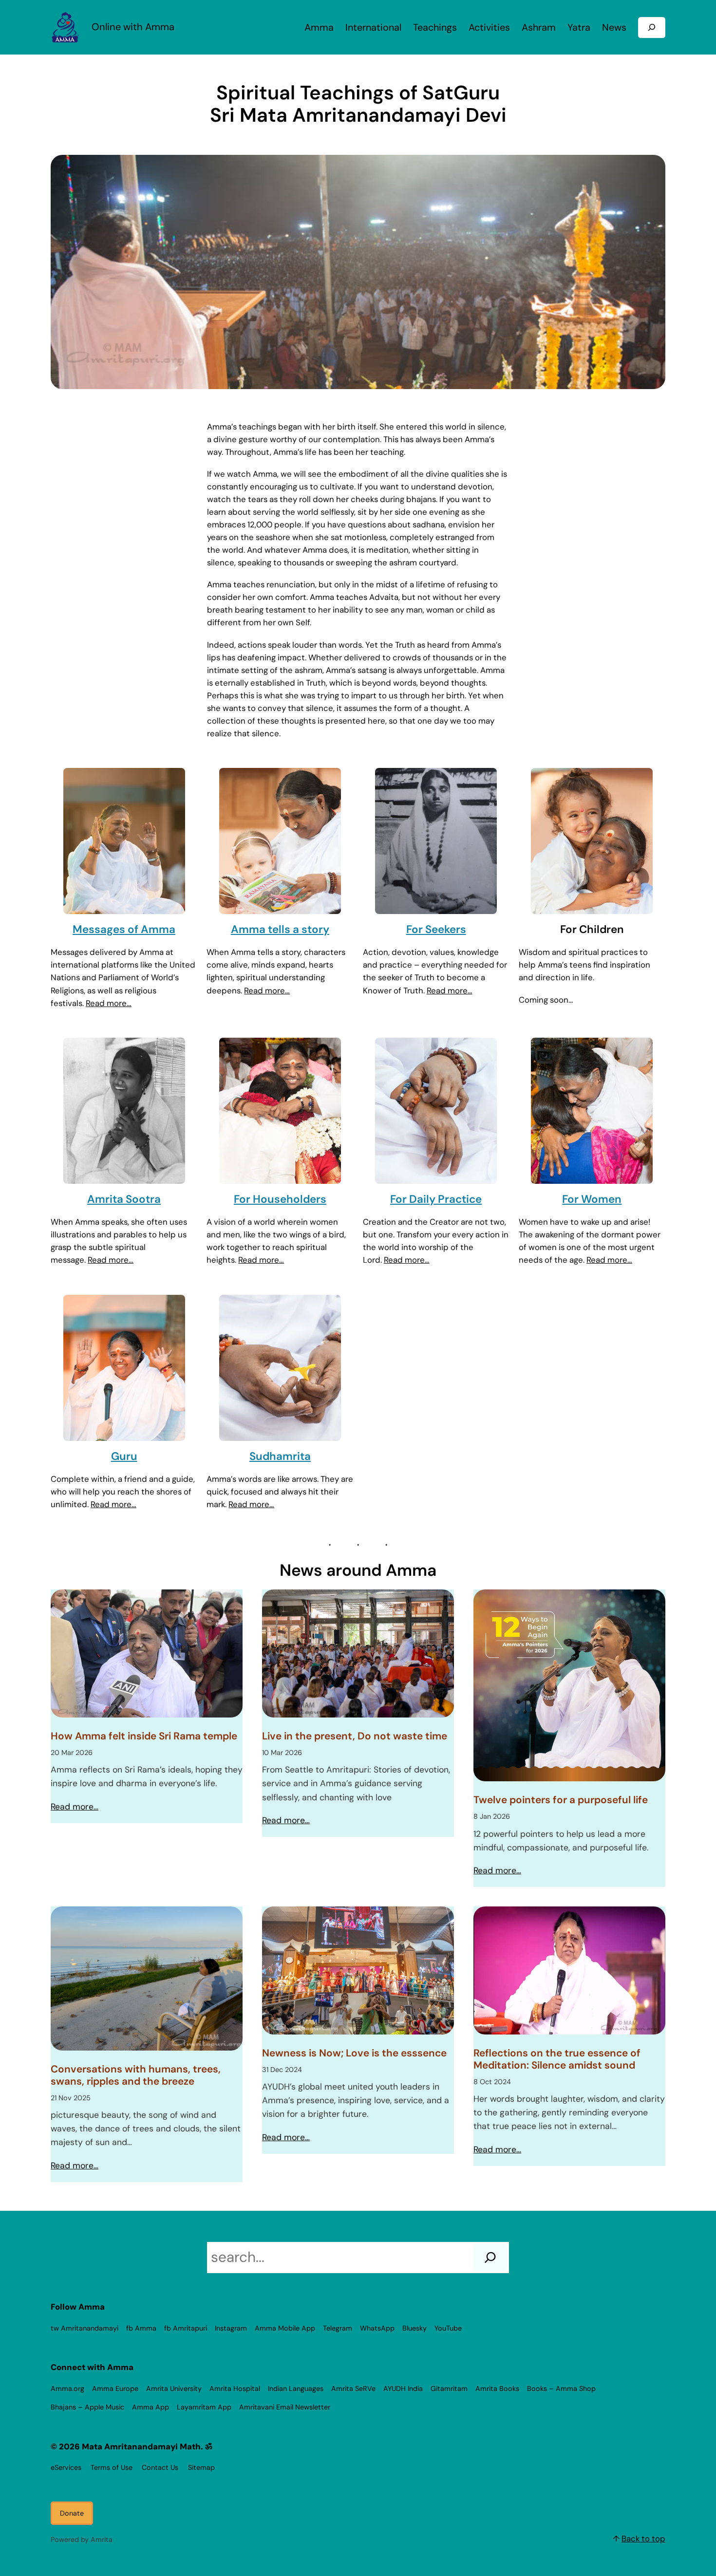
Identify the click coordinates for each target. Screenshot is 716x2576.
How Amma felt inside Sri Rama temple (144, 1736)
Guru (124, 1456)
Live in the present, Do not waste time (355, 1736)
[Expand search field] (652, 28)
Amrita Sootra (124, 1199)
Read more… (109, 1003)
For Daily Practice (436, 1199)
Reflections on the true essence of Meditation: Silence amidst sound (557, 2059)
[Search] (490, 2258)
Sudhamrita (280, 1456)
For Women (592, 1199)
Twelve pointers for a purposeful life (561, 1800)
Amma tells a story (280, 929)
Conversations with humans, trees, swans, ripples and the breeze (136, 2075)
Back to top (643, 2539)
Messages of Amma (124, 929)
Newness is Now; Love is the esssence (354, 2053)
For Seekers (436, 929)
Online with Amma (133, 27)
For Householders (280, 1199)
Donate (72, 2513)
